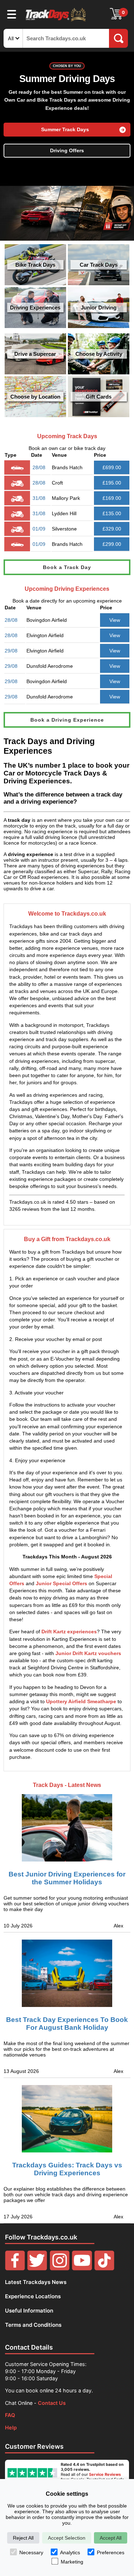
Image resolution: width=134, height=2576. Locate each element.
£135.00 (112, 513)
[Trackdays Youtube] (82, 2268)
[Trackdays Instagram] (60, 2268)
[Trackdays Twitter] (37, 2268)
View (115, 620)
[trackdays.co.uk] (56, 21)
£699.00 (112, 467)
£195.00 (112, 483)
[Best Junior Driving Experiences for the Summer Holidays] (67, 1822)
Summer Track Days (65, 130)
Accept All (111, 2538)
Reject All (23, 2538)
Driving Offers (67, 151)
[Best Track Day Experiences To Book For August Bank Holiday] (67, 1973)
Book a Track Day (67, 567)
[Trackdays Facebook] (15, 2268)
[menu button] (12, 14)
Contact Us (52, 2403)
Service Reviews (105, 2474)
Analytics (70, 2552)
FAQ (10, 2415)
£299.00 (112, 544)
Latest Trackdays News (36, 2282)
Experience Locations (33, 2296)
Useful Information (29, 2311)
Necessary (31, 2552)
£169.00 (112, 498)
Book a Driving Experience (67, 720)
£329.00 (112, 529)
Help (11, 2428)
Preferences (111, 2552)
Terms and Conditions (33, 2325)
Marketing (72, 2562)
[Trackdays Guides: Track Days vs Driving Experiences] (67, 2119)
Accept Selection (67, 2538)
